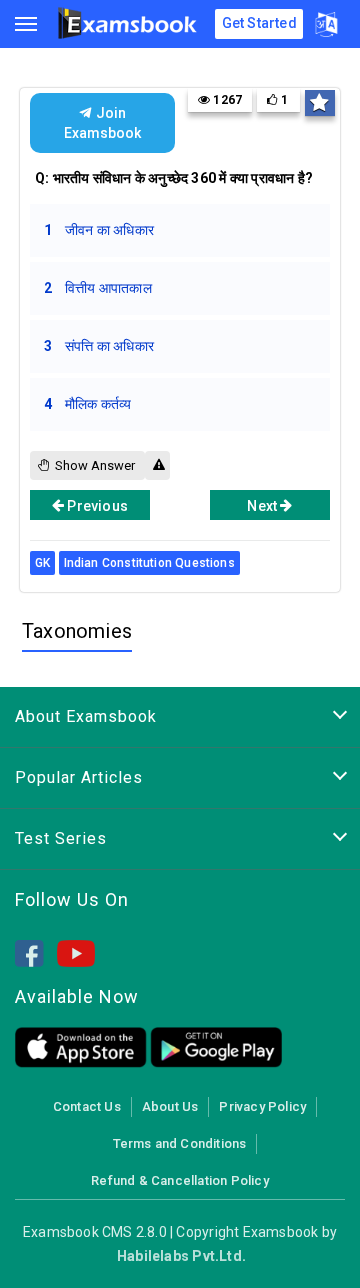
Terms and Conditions (180, 1143)
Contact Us (87, 1106)
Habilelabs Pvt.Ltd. (181, 1256)
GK (42, 563)
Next (263, 506)
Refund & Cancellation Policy (179, 1180)
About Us (170, 1106)
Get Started (259, 23)
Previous (96, 506)
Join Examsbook (102, 123)
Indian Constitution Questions (149, 563)
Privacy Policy (262, 1106)
